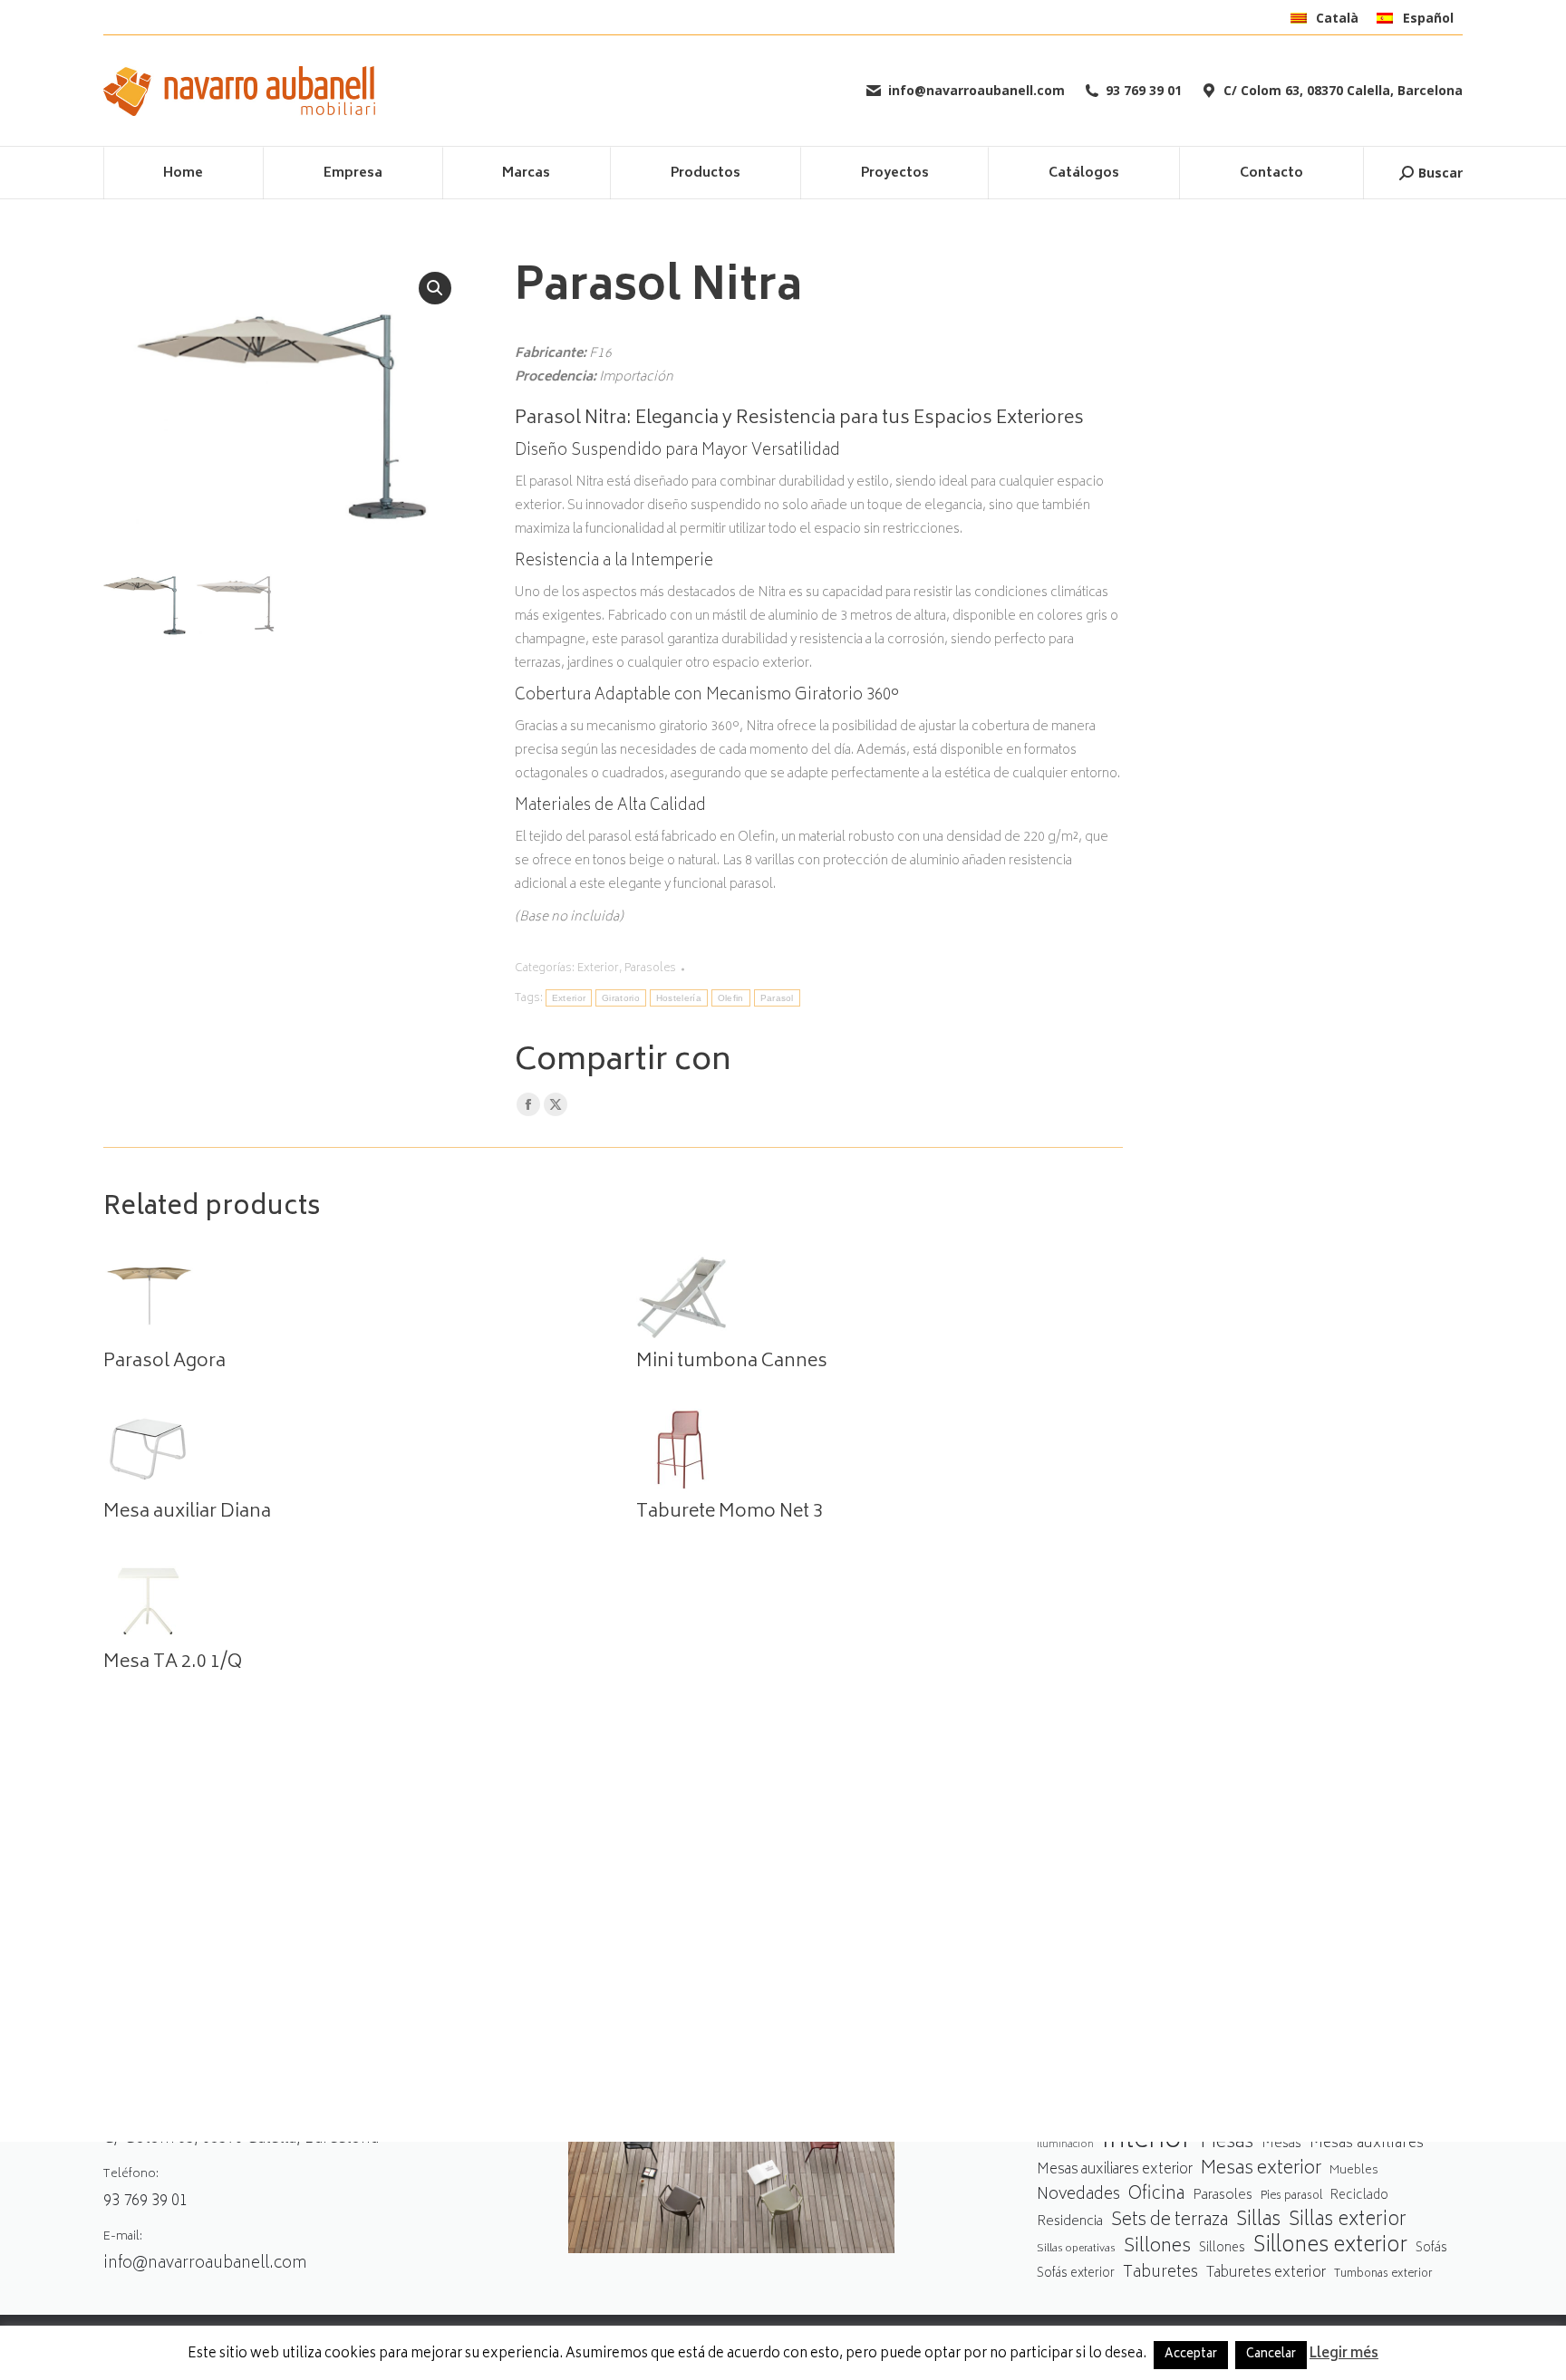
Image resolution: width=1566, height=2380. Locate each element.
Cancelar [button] (1271, 2355)
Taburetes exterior (1266, 2274)
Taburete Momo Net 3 (730, 1513)
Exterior (598, 969)
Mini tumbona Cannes (732, 1363)
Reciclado (1359, 2196)
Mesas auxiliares (1367, 2144)
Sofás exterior (1076, 2274)
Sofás (1431, 2249)
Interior (1147, 2142)
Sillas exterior (1348, 2221)
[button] (435, 288)
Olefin (731, 998)
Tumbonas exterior (1383, 2274)
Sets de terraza (1170, 2221)
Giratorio (621, 998)
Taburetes (1160, 2274)
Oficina (1156, 2196)
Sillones (1157, 2247)
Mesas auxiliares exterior (1115, 2170)
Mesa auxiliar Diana (187, 1513)
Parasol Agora (164, 1363)
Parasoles (650, 969)
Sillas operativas (1076, 2249)
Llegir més (1344, 2355)
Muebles (1354, 2171)
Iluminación (1065, 2145)
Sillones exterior (1330, 2247)
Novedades (1078, 2196)
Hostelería (679, 998)
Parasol (777, 998)
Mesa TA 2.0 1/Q (173, 1663)
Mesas (1227, 2143)
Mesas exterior (1261, 2169)
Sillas (1258, 2221)
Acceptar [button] (1191, 2355)
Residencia (1070, 2223)
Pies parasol (1291, 2197)
